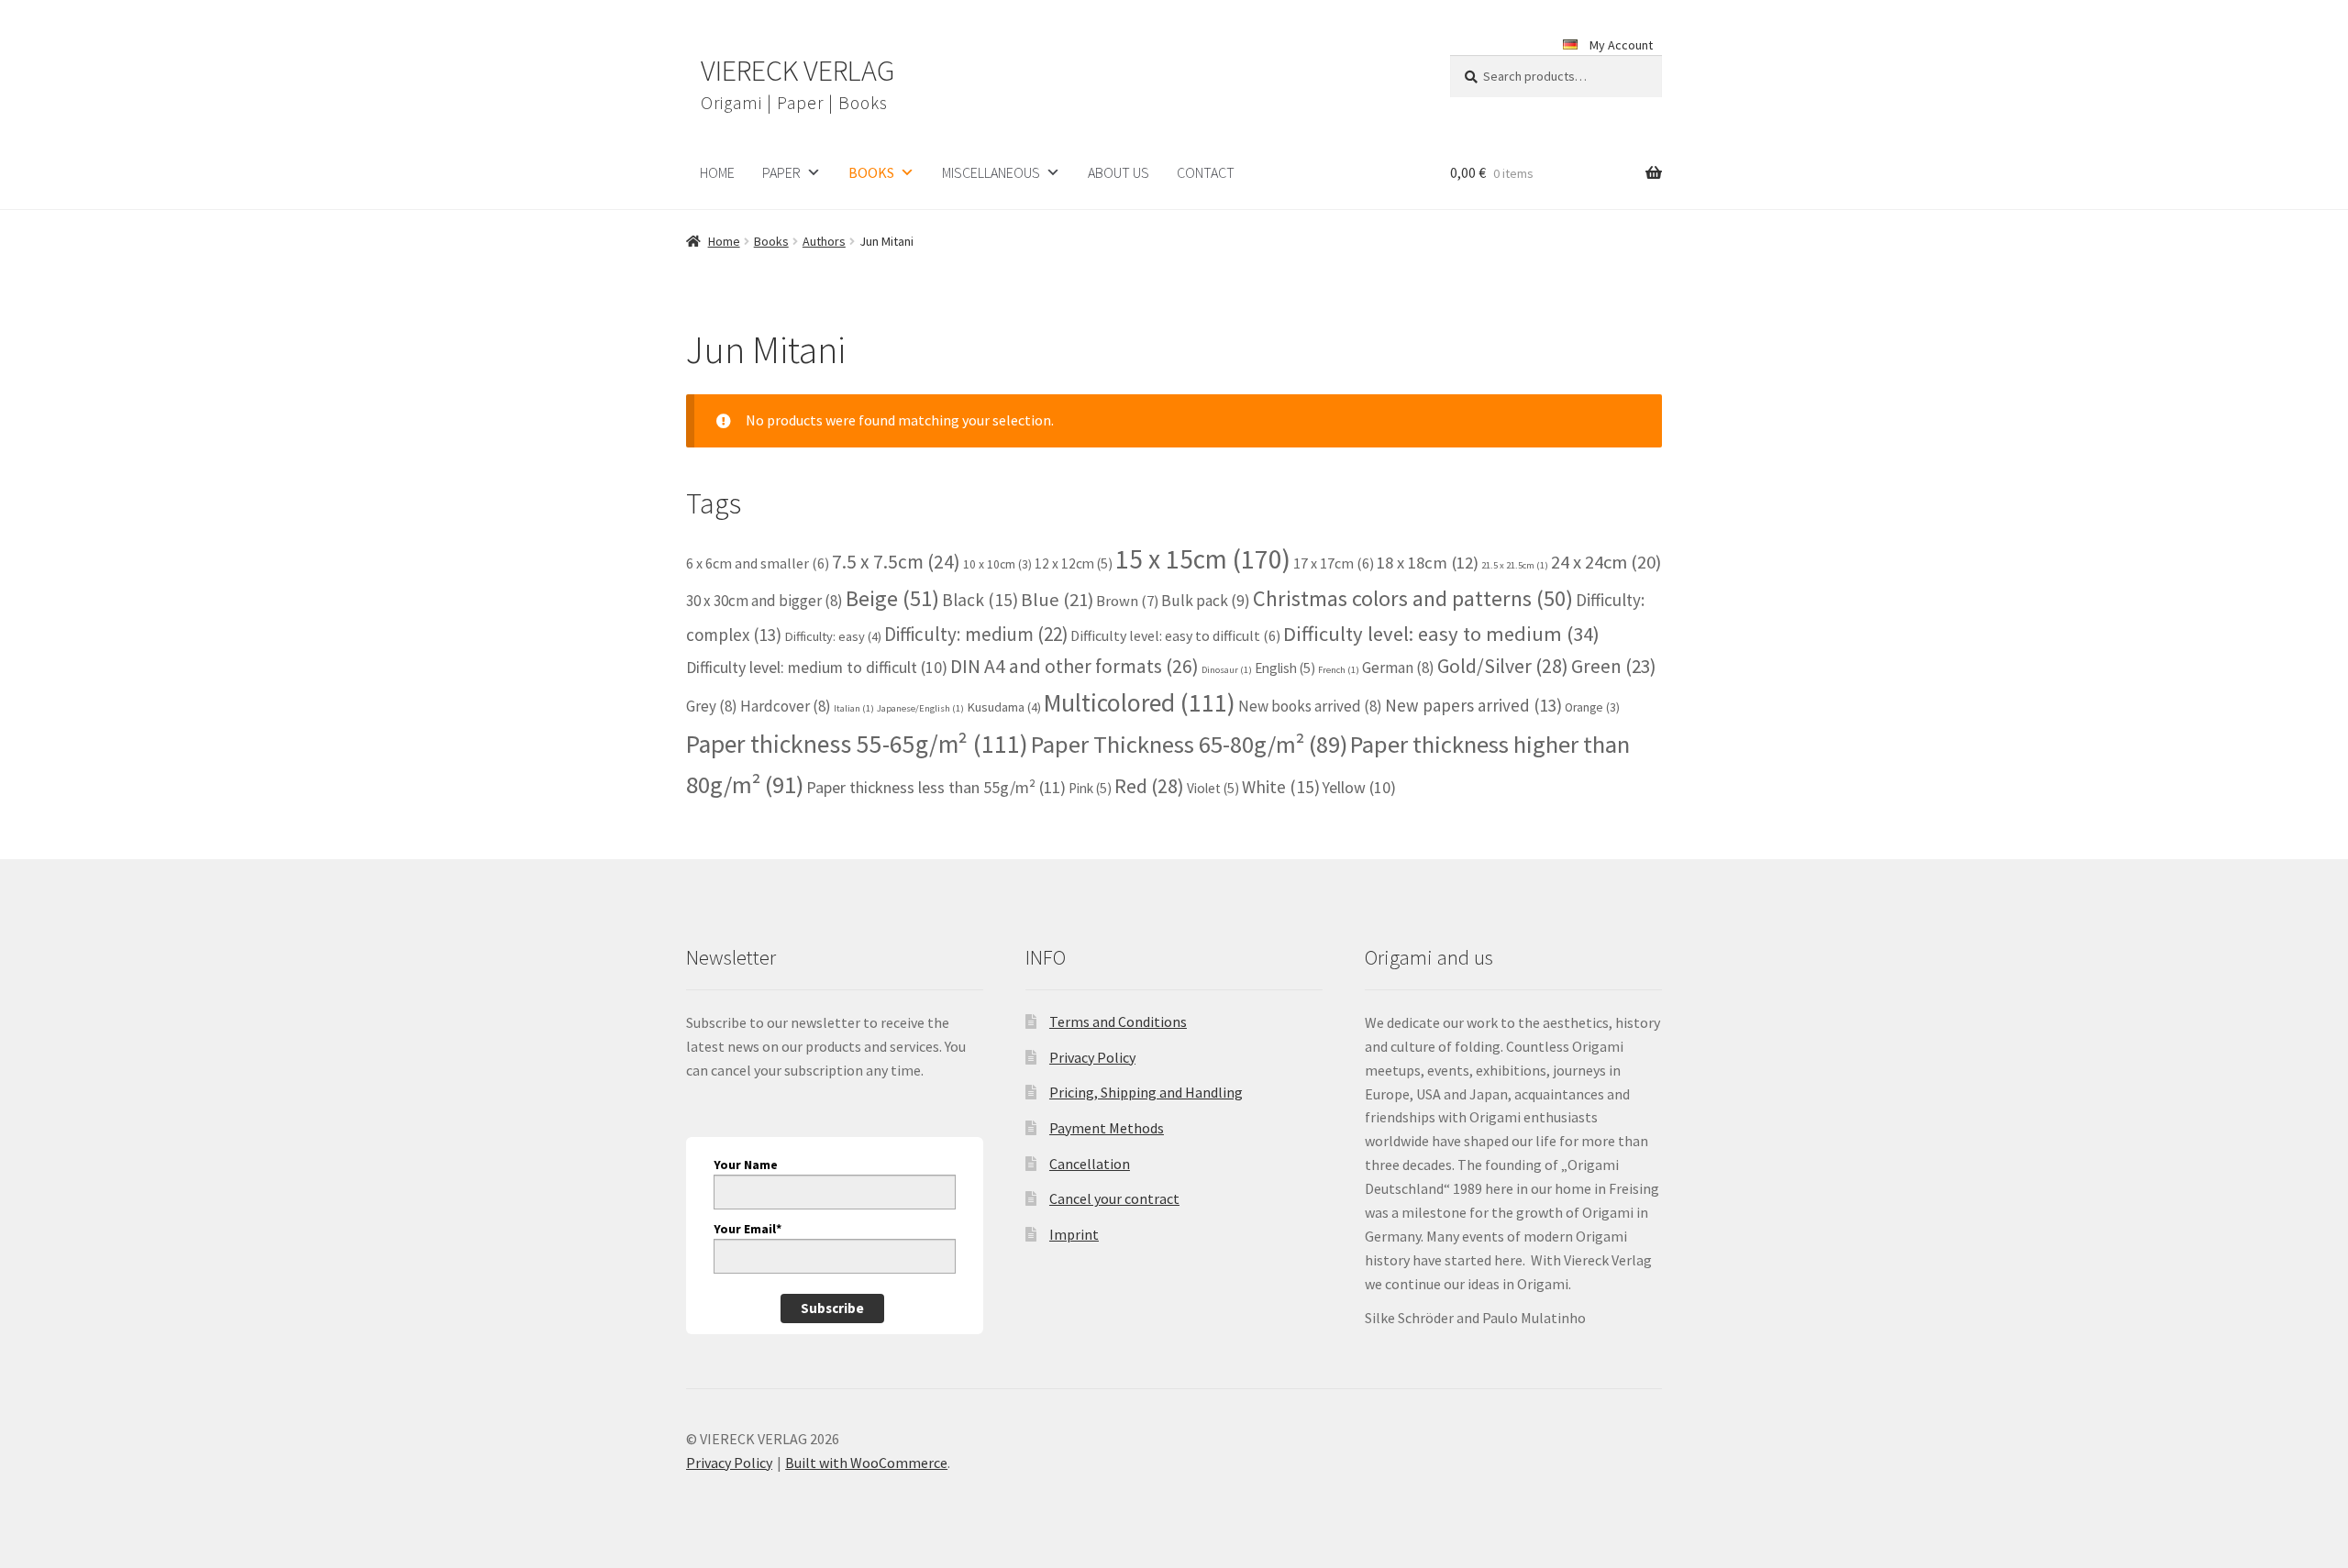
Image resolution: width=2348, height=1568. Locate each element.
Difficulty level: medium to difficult (817, 667)
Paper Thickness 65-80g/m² (1189, 744)
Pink (1090, 788)
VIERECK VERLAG (797, 71)
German (1398, 668)
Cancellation (1090, 1164)
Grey (712, 706)
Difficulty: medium (976, 634)
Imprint (1074, 1234)
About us (1119, 172)
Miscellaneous (991, 172)
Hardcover (786, 706)
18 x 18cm (1428, 563)
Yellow (1359, 787)
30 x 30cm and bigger (764, 601)
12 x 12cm (1074, 563)
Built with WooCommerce (866, 1463)
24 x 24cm (1606, 562)
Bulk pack (1206, 601)
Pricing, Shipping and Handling (1146, 1092)
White (1281, 787)
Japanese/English (920, 708)
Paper (781, 172)
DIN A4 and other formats (1074, 666)
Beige (892, 598)
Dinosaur (1227, 670)
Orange (1592, 707)
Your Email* (748, 1229)
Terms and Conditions (1118, 1021)
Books (871, 172)
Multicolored (1140, 703)
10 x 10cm (997, 564)
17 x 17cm (1334, 563)
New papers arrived (1473, 705)
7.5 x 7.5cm (896, 562)
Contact (1206, 172)
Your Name (746, 1165)
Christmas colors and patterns (1413, 598)
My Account (1621, 45)
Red (1149, 786)
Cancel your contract (1114, 1198)
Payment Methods (1107, 1128)
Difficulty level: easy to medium (1441, 634)
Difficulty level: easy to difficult (1175, 635)
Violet (1213, 788)
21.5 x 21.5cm (1515, 565)
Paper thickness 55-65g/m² (857, 744)
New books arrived (1310, 706)
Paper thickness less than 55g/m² (936, 787)
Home (724, 241)
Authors (824, 241)
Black (980, 600)
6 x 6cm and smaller (758, 563)
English (1285, 668)
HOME (717, 172)
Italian (854, 708)
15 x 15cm (1203, 559)
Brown (1127, 601)
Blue (1057, 600)
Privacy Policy (1092, 1057)
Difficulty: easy (833, 636)
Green (1614, 666)
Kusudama (1004, 707)
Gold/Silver (1503, 666)
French (1339, 670)
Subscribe (832, 1308)
